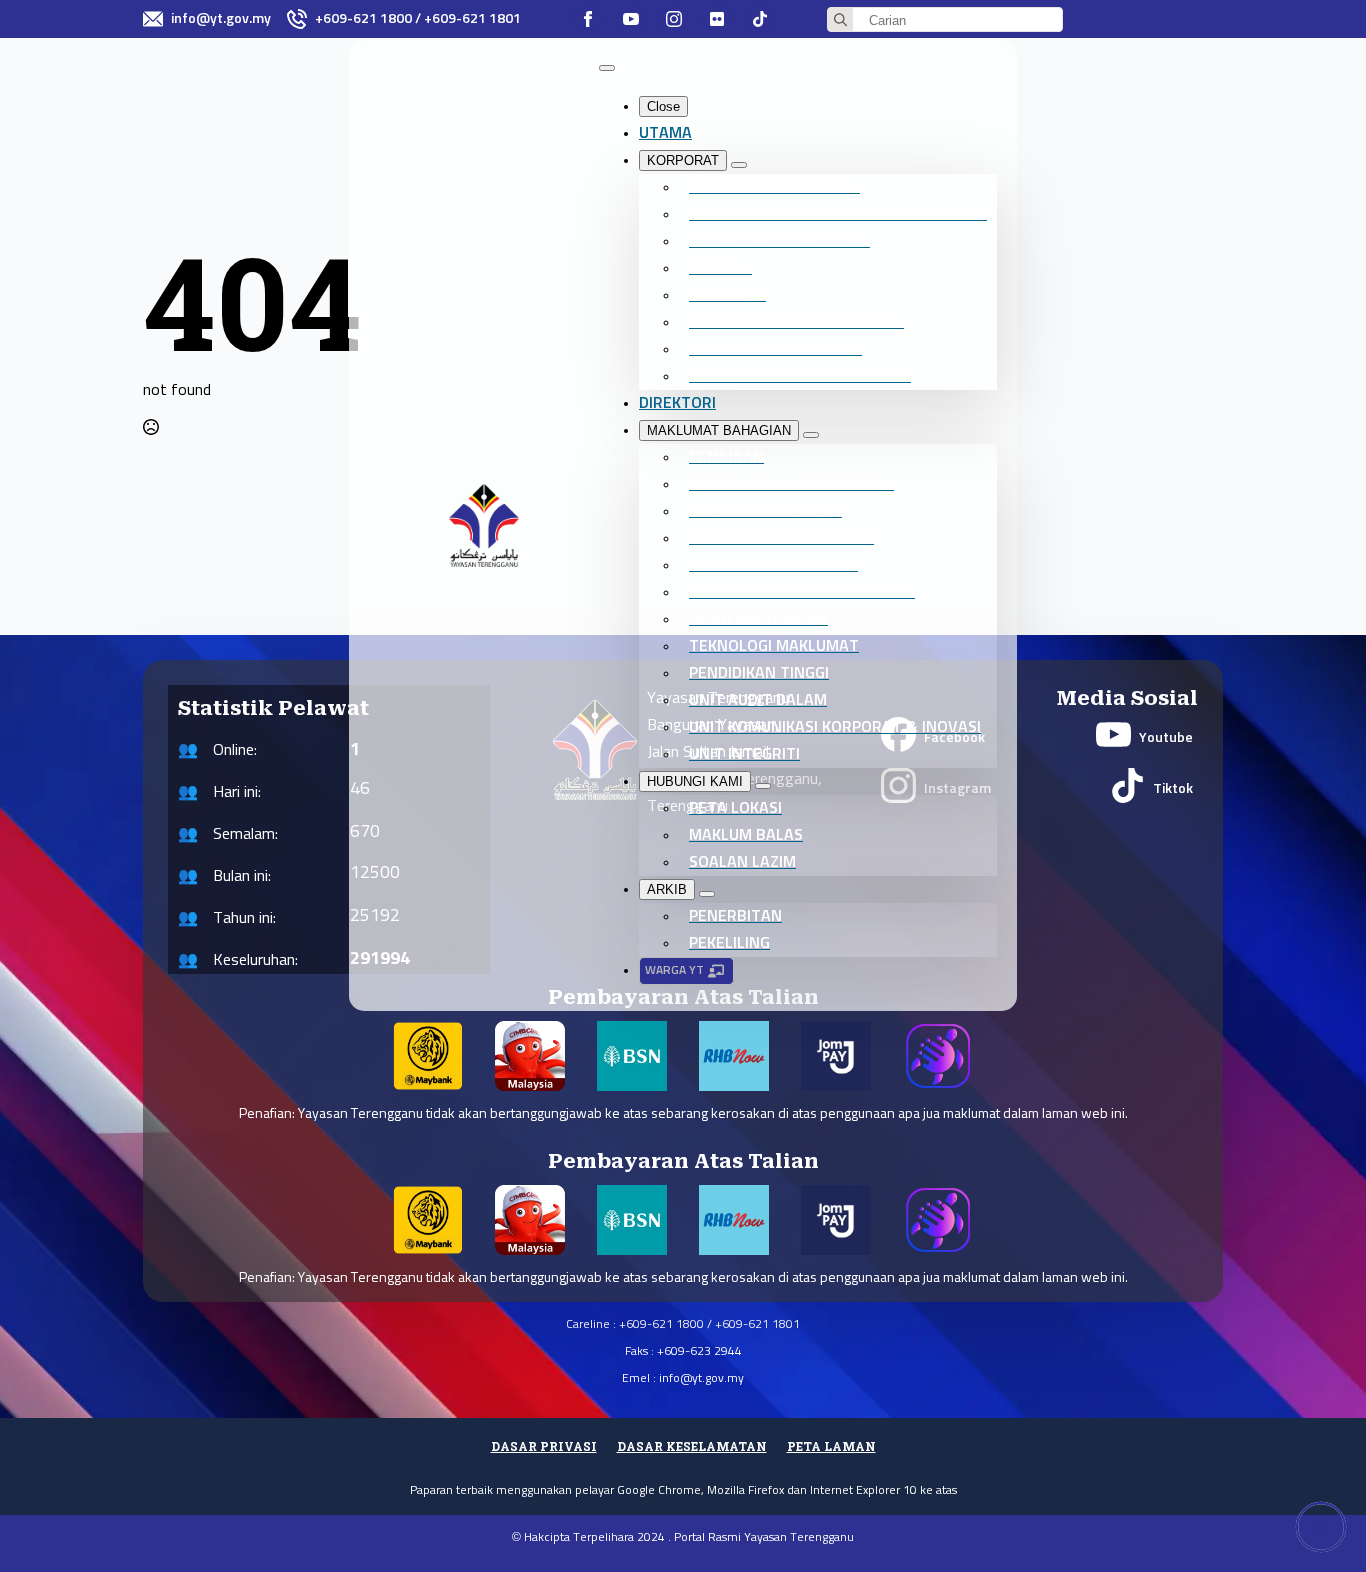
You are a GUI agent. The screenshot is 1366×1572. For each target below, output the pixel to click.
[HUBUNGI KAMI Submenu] (763, 786)
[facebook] (588, 19)
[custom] (717, 19)
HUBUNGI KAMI (695, 781)
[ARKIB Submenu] (707, 894)
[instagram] (674, 19)
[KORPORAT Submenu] (739, 165)
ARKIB (667, 889)
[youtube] (631, 19)
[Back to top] (1321, 1527)
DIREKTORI (677, 403)
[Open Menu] (607, 68)
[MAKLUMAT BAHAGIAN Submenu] (811, 435)
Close (663, 106)
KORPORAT (683, 160)
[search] (840, 20)
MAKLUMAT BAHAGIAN (719, 430)
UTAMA (665, 133)
